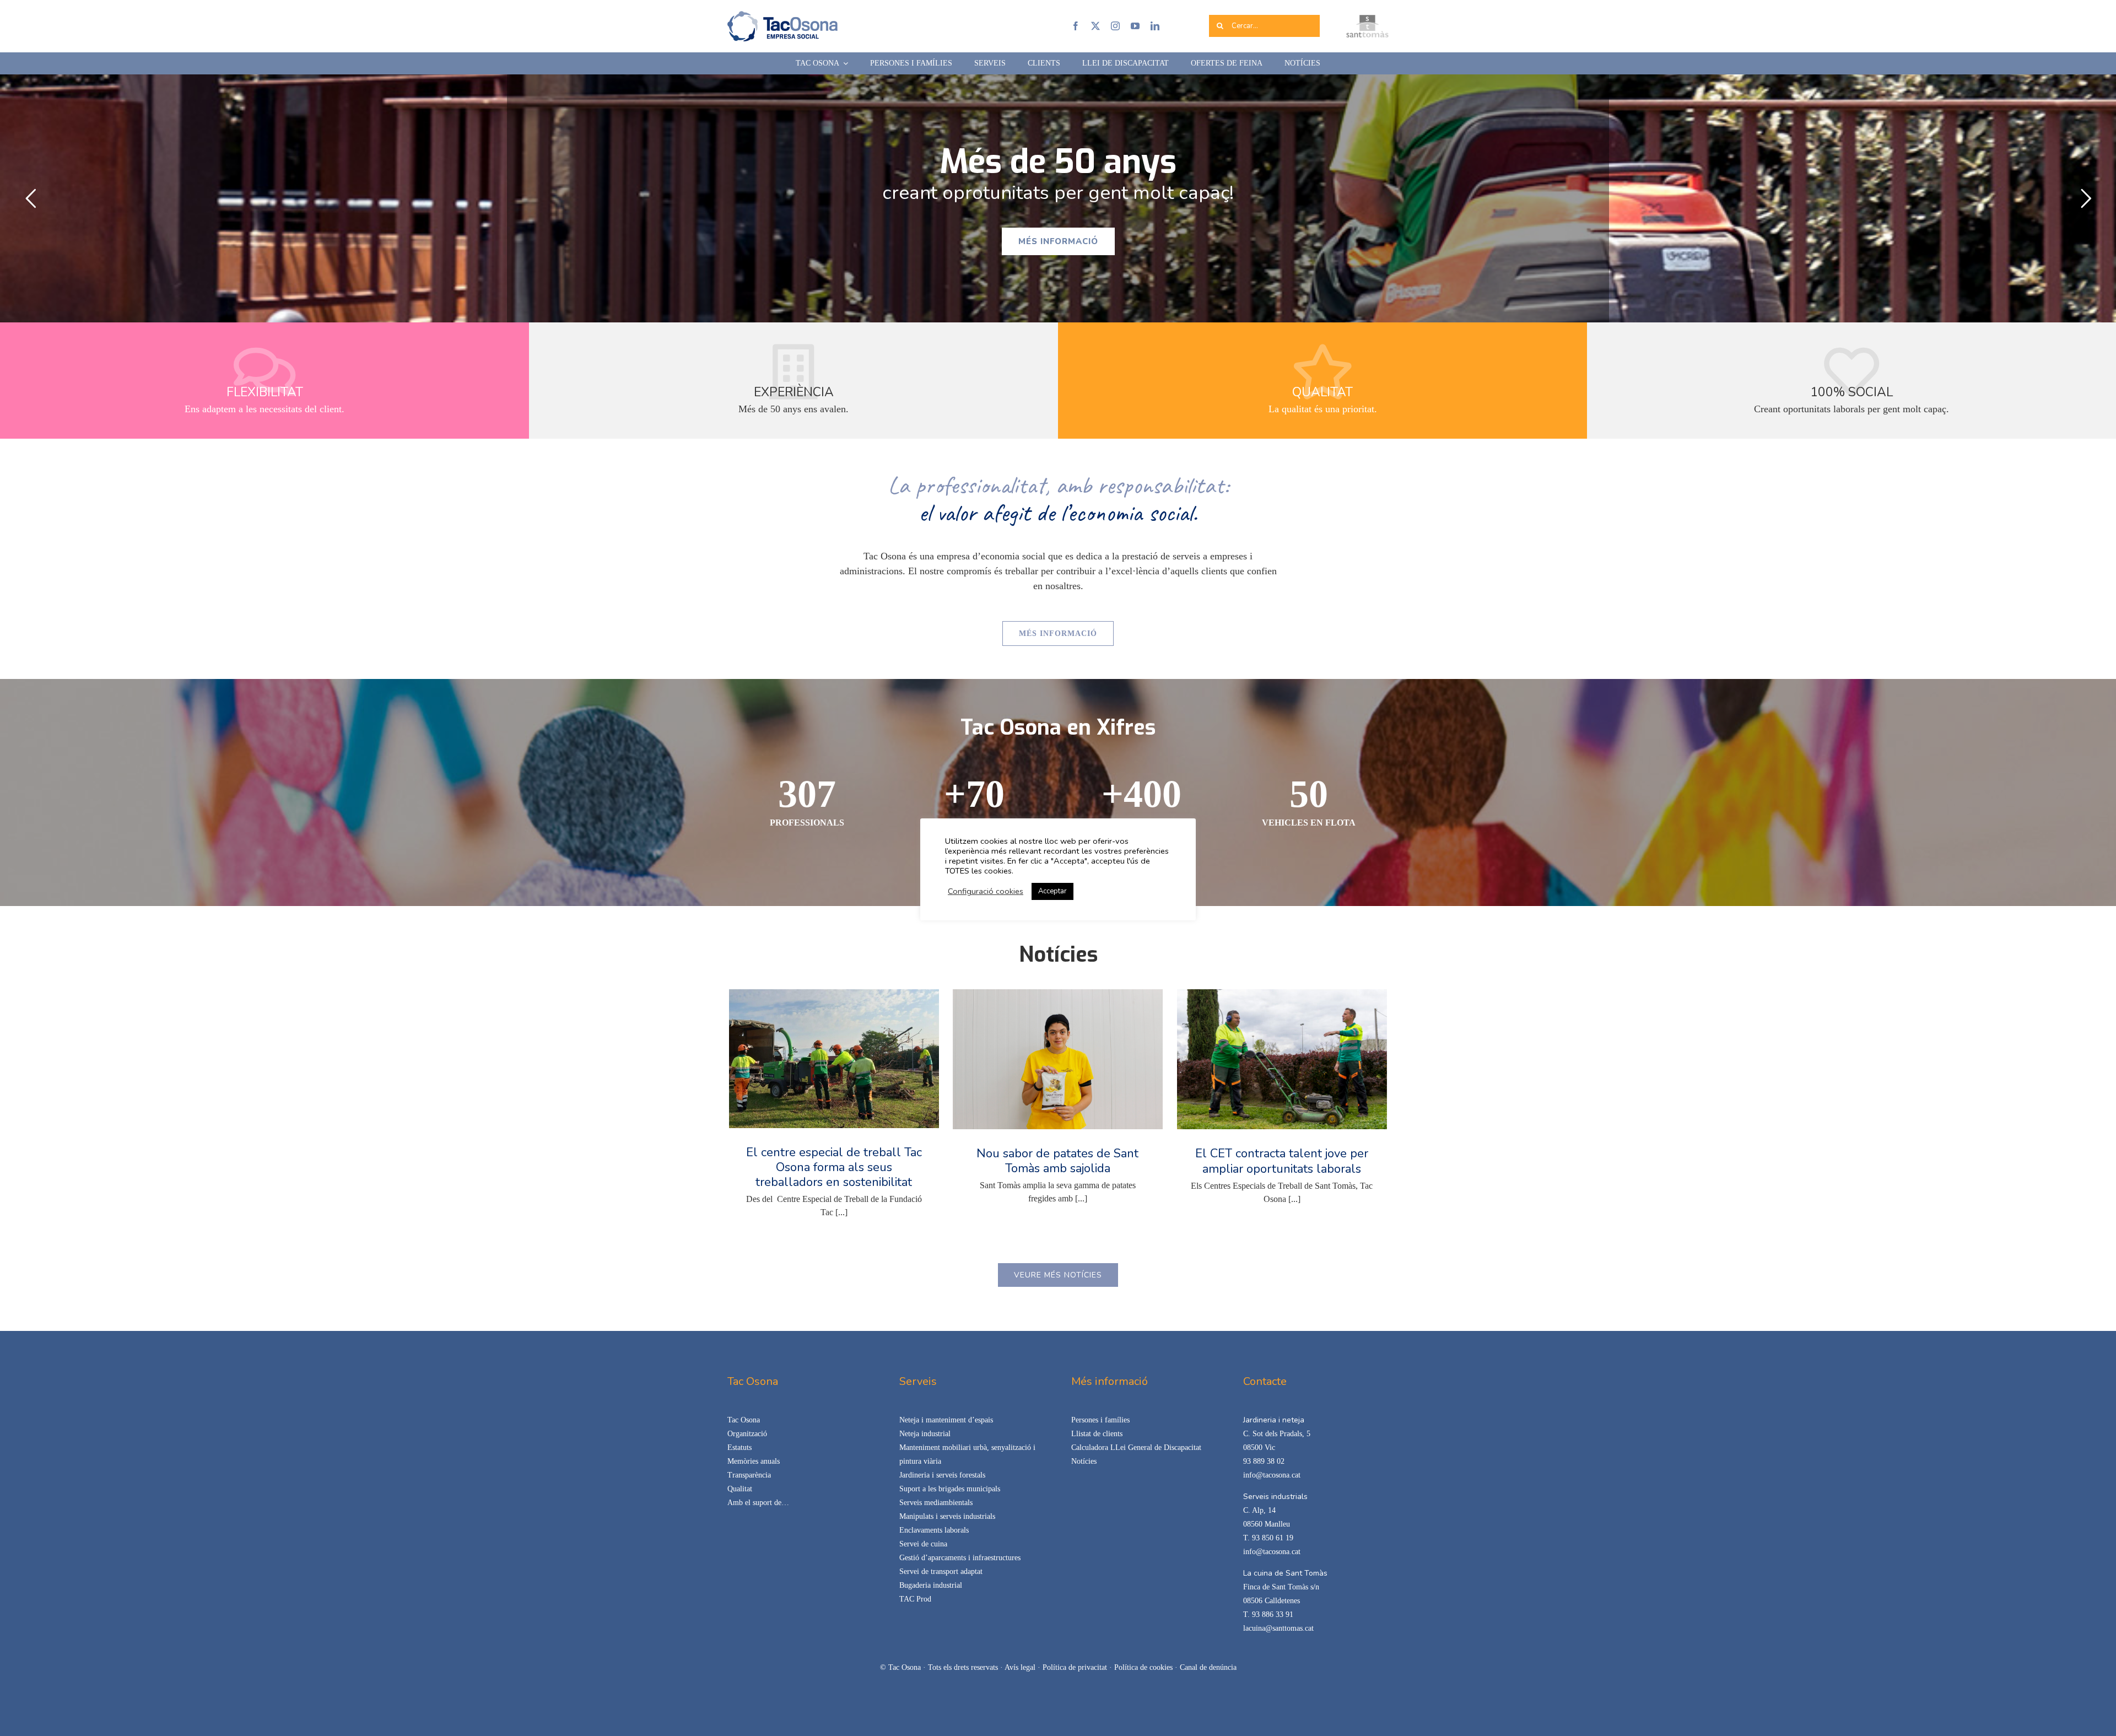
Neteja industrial (925, 1434)
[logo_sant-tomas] (1367, 19)
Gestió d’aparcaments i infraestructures (960, 1558)
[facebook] (1076, 26)
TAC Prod (915, 1599)
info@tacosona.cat (1272, 1475)
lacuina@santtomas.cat (1278, 1628)
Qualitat (740, 1489)
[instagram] (1115, 26)
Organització (747, 1434)
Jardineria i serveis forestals (942, 1475)
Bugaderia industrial (931, 1585)
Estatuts (739, 1447)
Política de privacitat (1075, 1667)
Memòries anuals (754, 1461)
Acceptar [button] (1052, 891)
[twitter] (1095, 26)
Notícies (1084, 1461)
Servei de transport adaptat (941, 1571)
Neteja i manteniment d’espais (946, 1420)
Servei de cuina (923, 1544)
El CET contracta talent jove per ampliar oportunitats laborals (1282, 1161)
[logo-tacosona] (782, 15)
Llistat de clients (1097, 1434)
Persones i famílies (1100, 1420)
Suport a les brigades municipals (950, 1489)
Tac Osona (744, 1420)
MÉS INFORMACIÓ (1058, 241)
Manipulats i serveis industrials (947, 1516)
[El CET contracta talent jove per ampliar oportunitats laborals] (1282, 1059)
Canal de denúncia (1208, 1667)
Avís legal (1020, 1667)
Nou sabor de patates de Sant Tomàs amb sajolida (1057, 1161)
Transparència (749, 1475)
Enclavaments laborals (934, 1530)
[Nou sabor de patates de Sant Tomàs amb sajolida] (1058, 1059)
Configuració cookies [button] (986, 891)
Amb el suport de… (758, 1503)
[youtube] (1135, 26)
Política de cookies (1143, 1667)
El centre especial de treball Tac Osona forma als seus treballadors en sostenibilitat (834, 1167)
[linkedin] (1155, 26)
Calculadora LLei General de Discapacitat (1136, 1447)
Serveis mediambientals (936, 1503)
